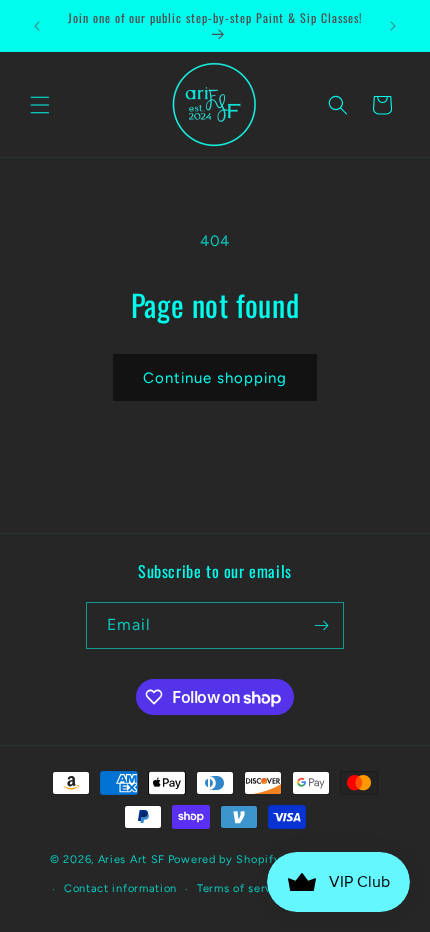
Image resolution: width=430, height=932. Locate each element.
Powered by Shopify (224, 858)
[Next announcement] (393, 26)
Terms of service (243, 888)
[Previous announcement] (37, 26)
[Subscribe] (321, 625)
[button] (40, 105)
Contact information (120, 888)
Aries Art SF (131, 858)
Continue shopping (215, 378)
